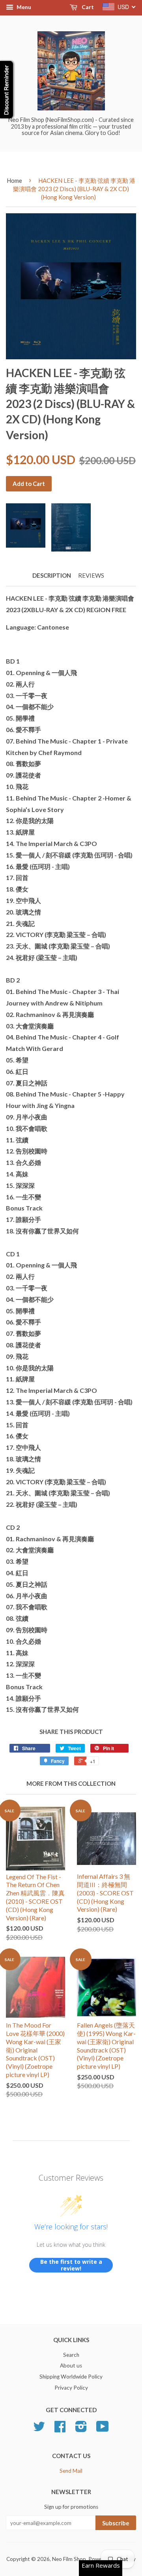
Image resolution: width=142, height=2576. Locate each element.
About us (71, 2365)
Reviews (91, 575)
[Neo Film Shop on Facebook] (60, 2429)
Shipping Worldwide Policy (71, 2377)
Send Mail (71, 2471)
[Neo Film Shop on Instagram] (81, 2429)
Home (14, 180)
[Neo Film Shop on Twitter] (39, 2429)
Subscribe (116, 2523)
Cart (87, 7)
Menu (23, 7)
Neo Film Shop (69, 2559)
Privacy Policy (71, 2388)
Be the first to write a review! (71, 2265)
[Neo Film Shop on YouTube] (103, 2429)
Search (71, 2355)
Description (52, 575)
